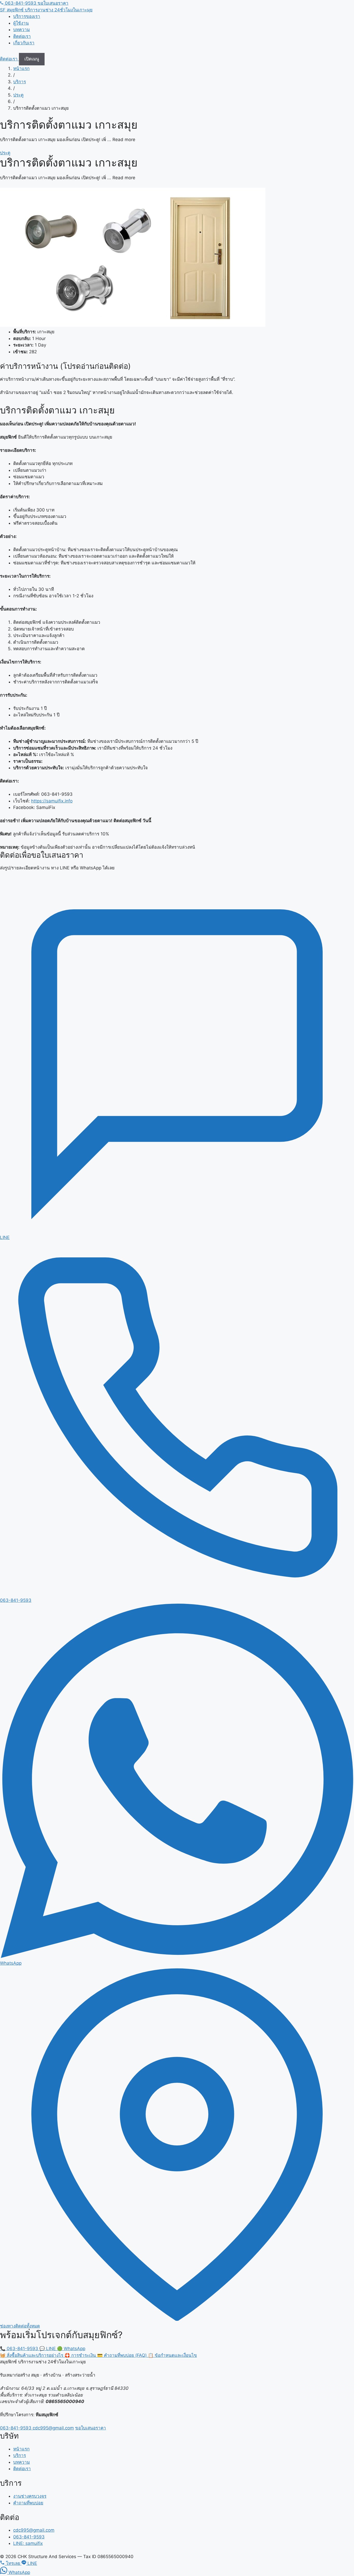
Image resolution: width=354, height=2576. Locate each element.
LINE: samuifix (28, 2543)
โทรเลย (13, 2563)
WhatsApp (71, 2349)
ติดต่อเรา (22, 36)
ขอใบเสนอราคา (53, 3)
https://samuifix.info (52, 801)
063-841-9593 (21, 3)
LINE (48, 2349)
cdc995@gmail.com (53, 2428)
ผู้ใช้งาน (21, 23)
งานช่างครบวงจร (30, 2496)
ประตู (18, 95)
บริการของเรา (27, 16)
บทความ (22, 30)
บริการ (20, 82)
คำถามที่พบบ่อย (28, 2503)
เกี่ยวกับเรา (24, 43)
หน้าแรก (21, 68)
